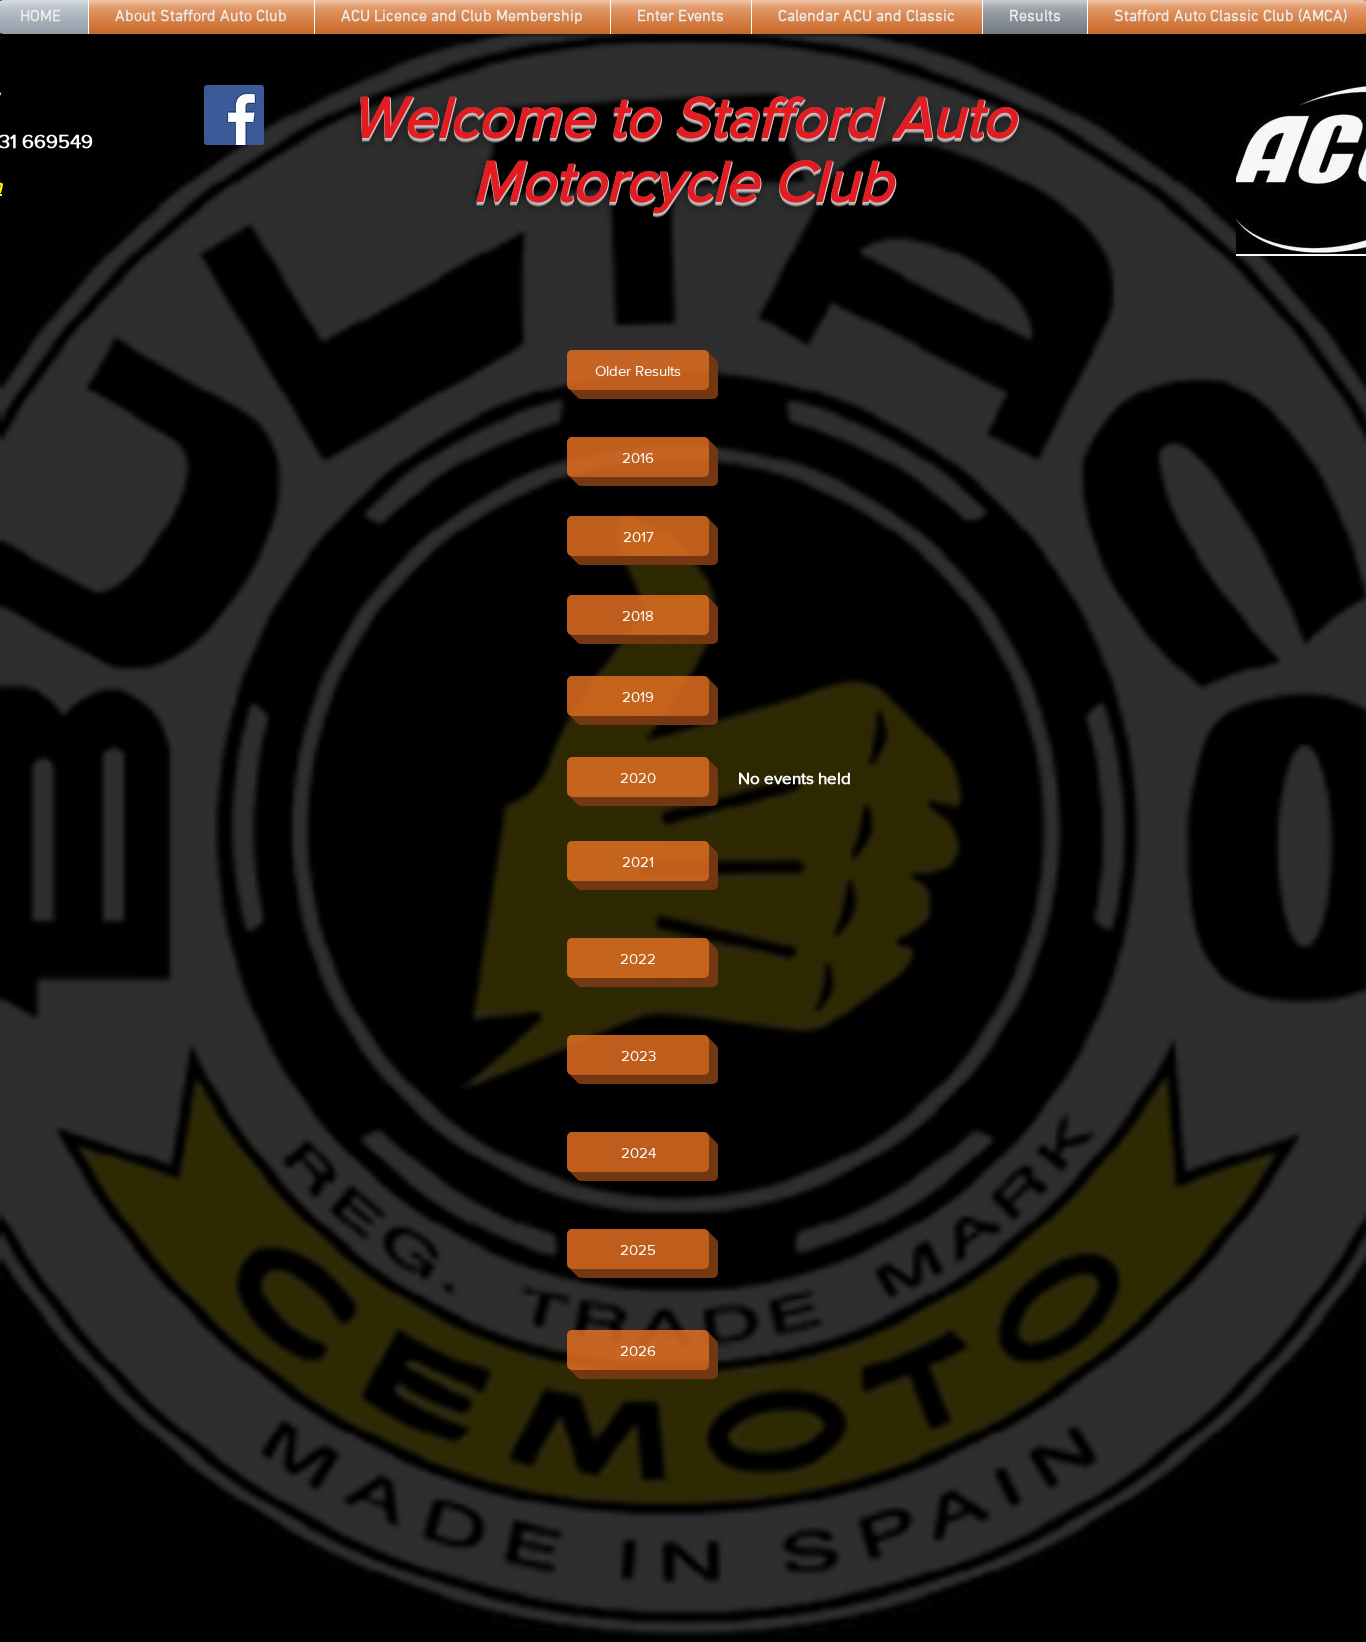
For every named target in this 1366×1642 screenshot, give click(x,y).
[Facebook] (234, 115)
